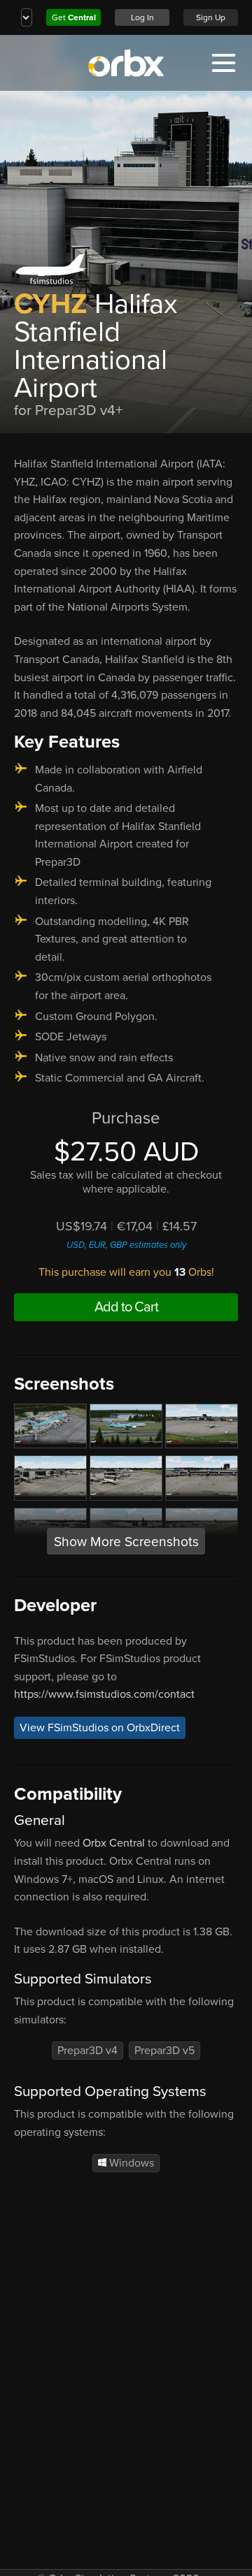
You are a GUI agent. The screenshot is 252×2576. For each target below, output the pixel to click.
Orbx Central (114, 1843)
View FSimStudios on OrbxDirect (100, 1728)
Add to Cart (126, 1307)
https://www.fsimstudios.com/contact (104, 1694)
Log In (142, 17)
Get (74, 17)
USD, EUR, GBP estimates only (126, 1245)
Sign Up (211, 17)
